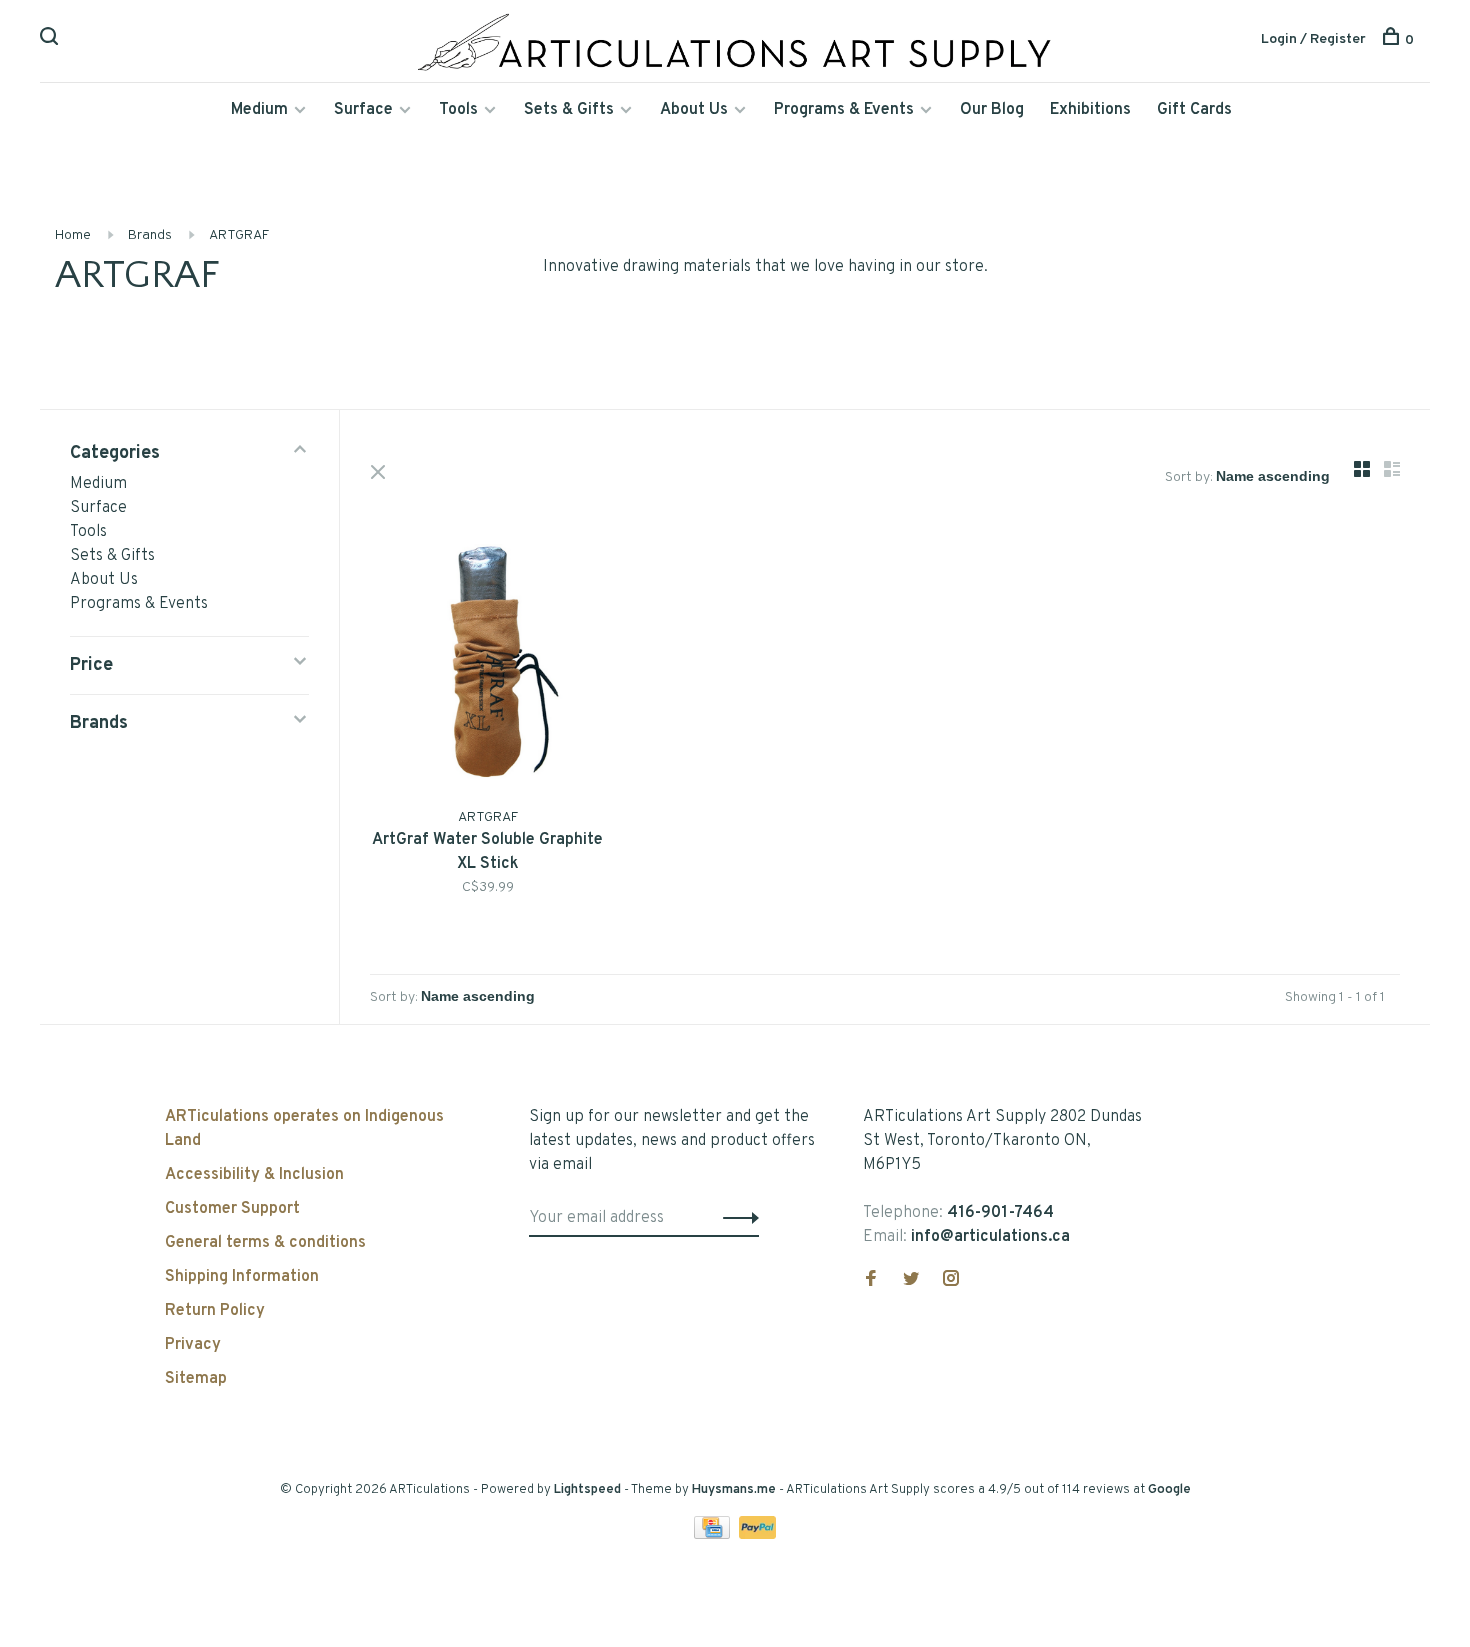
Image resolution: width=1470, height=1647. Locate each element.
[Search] (51, 40)
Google (1169, 1490)
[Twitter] (911, 1281)
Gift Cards (1194, 110)
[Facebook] (871, 1281)
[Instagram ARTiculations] (951, 1281)
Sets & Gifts (569, 110)
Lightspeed (587, 1490)
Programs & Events (844, 110)
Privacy (193, 1345)
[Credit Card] (714, 1535)
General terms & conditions (265, 1243)
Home (73, 235)
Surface (363, 110)
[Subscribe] (735, 1218)
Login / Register (1313, 39)
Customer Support (232, 1209)
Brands (150, 235)
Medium (259, 110)
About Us (694, 110)
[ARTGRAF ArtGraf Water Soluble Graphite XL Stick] (487, 665)
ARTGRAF (239, 235)
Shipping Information (242, 1277)
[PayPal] (757, 1535)
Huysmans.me (735, 1490)
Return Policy (215, 1311)
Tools (458, 110)
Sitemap (196, 1379)
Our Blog (992, 110)
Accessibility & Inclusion (254, 1175)
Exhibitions (1090, 110)
